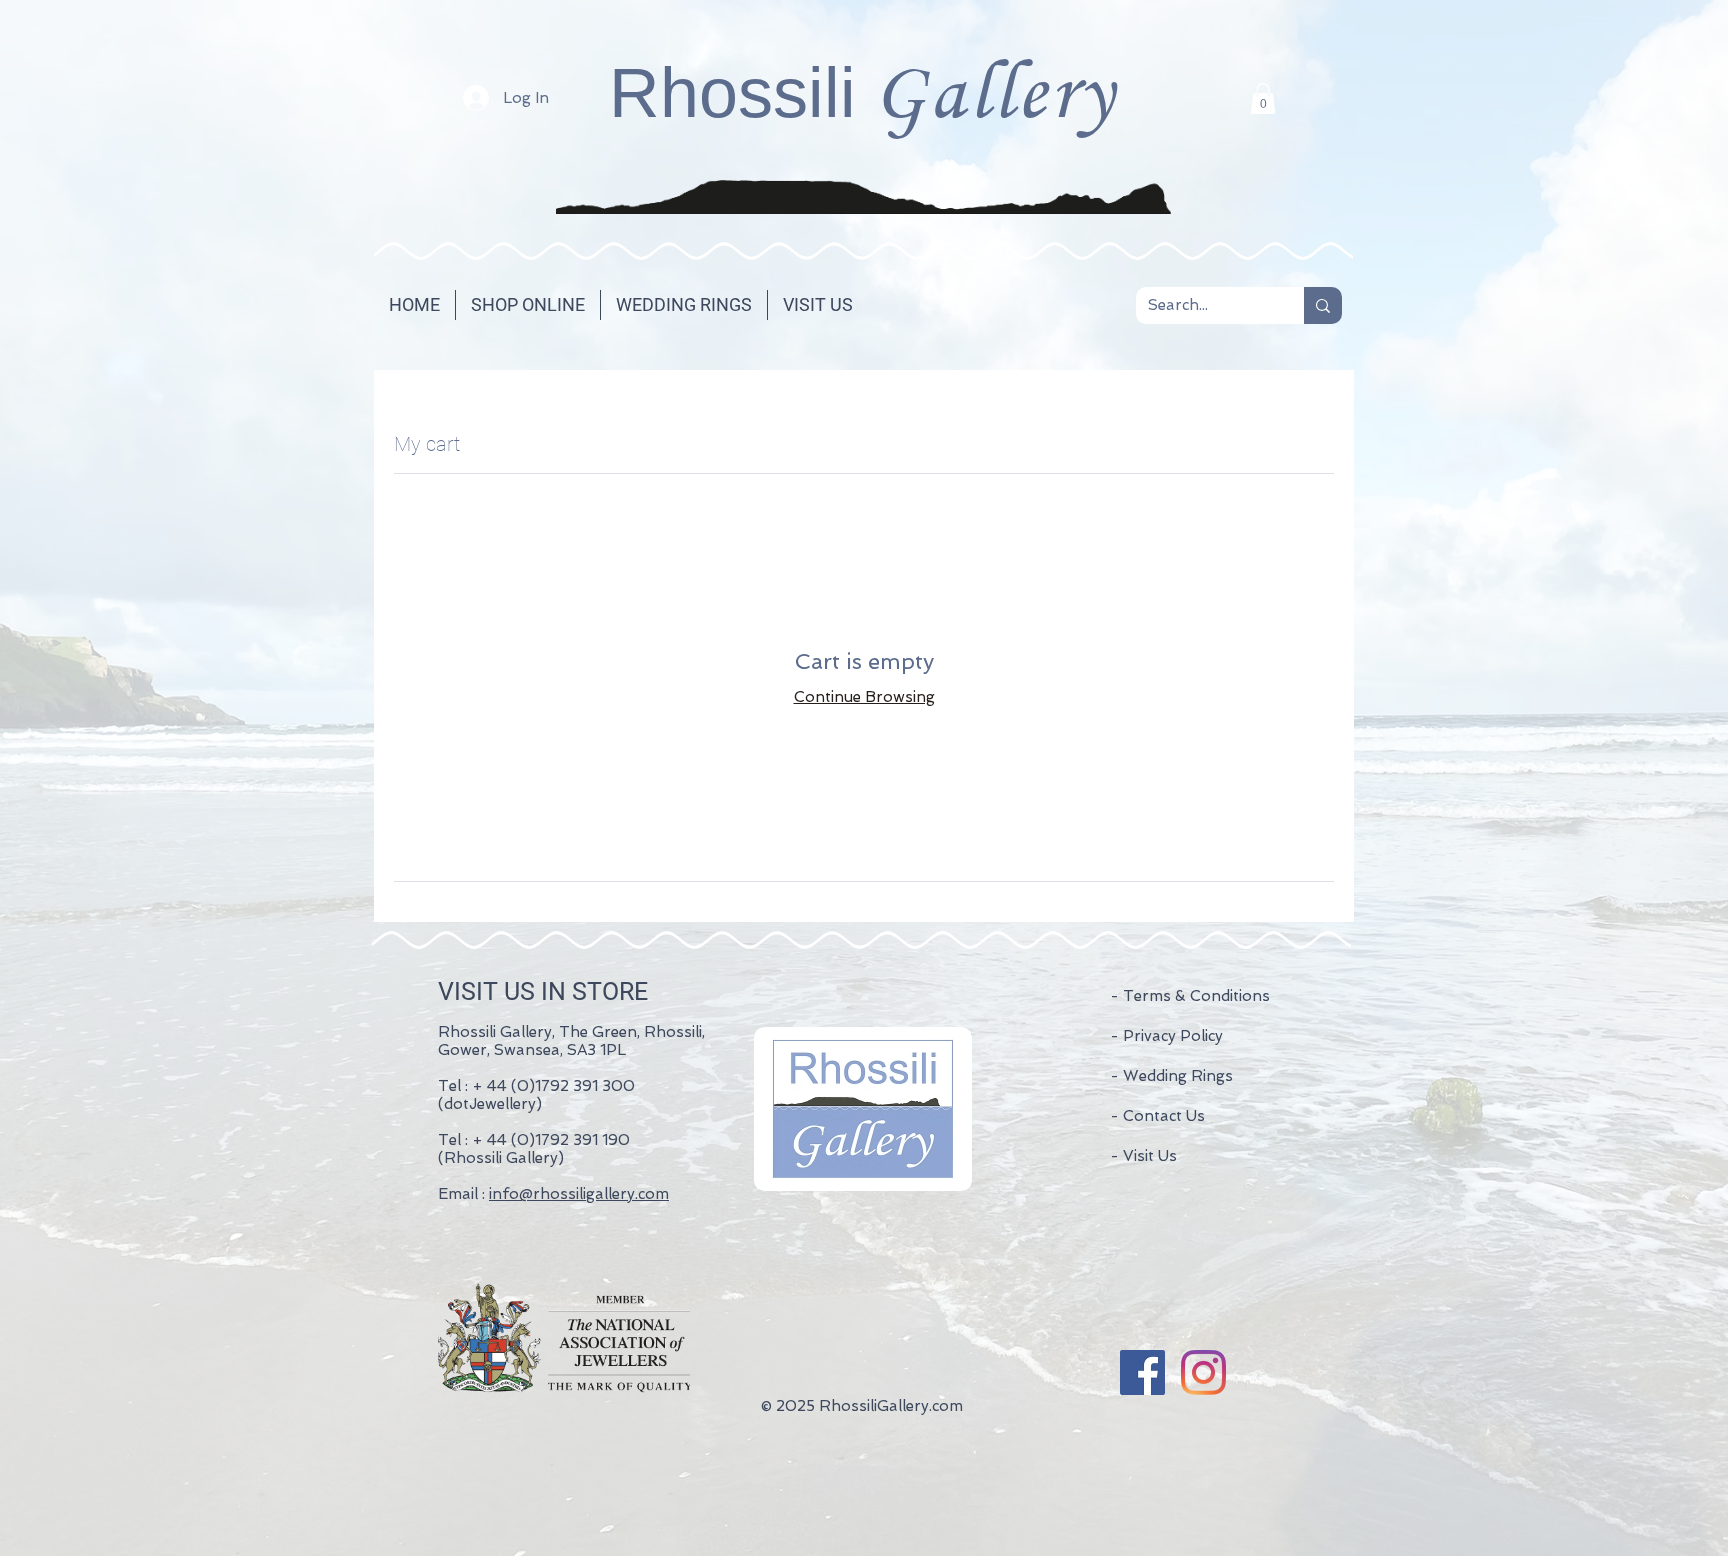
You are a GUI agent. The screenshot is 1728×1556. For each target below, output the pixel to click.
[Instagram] (1203, 1372)
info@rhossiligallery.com (579, 1194)
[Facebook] (1142, 1372)
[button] (1263, 98)
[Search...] (1323, 305)
